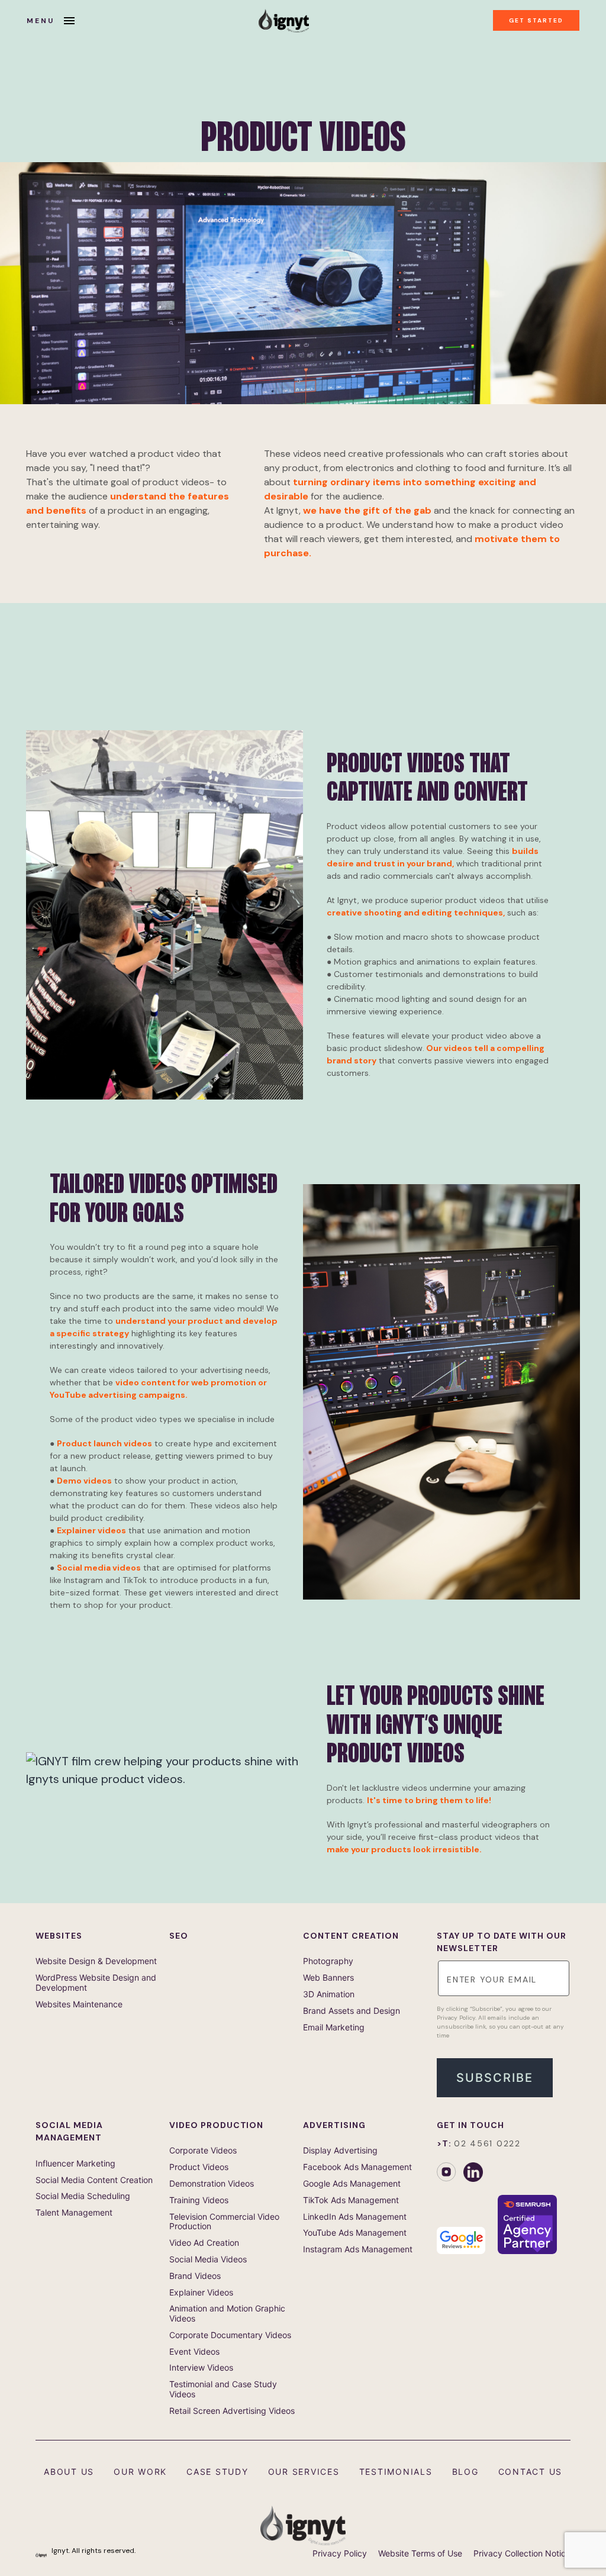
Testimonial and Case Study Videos (223, 2389)
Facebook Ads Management (357, 2167)
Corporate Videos (203, 2151)
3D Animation (329, 1994)
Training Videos (199, 2200)
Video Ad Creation (204, 2243)
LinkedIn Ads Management (355, 2217)
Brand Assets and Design (352, 2011)
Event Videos (194, 2352)
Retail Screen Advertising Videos (232, 2411)
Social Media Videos (208, 2259)
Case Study (217, 2472)
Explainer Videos (201, 2293)
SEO (179, 1936)
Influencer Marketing (75, 2164)
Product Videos (199, 2167)
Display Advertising (340, 2151)
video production (216, 2125)
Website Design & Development (96, 1961)
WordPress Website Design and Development (96, 1983)
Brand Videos (195, 2276)
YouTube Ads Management (355, 2233)
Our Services (304, 2472)
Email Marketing (334, 2027)
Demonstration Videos (212, 2184)
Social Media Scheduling (83, 2196)
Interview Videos (201, 2368)
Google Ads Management (352, 2184)
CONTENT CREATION (351, 1936)
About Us (69, 2472)
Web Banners (328, 1978)
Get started (536, 20)
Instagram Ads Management (358, 2249)
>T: (479, 2143)
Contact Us (531, 2472)
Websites (59, 1936)
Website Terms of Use (420, 2554)
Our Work (140, 2472)
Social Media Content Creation (94, 2180)
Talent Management (74, 2213)
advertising (334, 2125)
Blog (465, 2472)
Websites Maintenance (79, 2004)
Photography (328, 1961)
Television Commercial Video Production (224, 2222)
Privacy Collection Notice (522, 2554)
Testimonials (396, 2472)
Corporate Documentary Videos (230, 2335)
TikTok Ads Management (351, 2200)
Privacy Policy (340, 2554)
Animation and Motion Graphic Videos (227, 2314)
